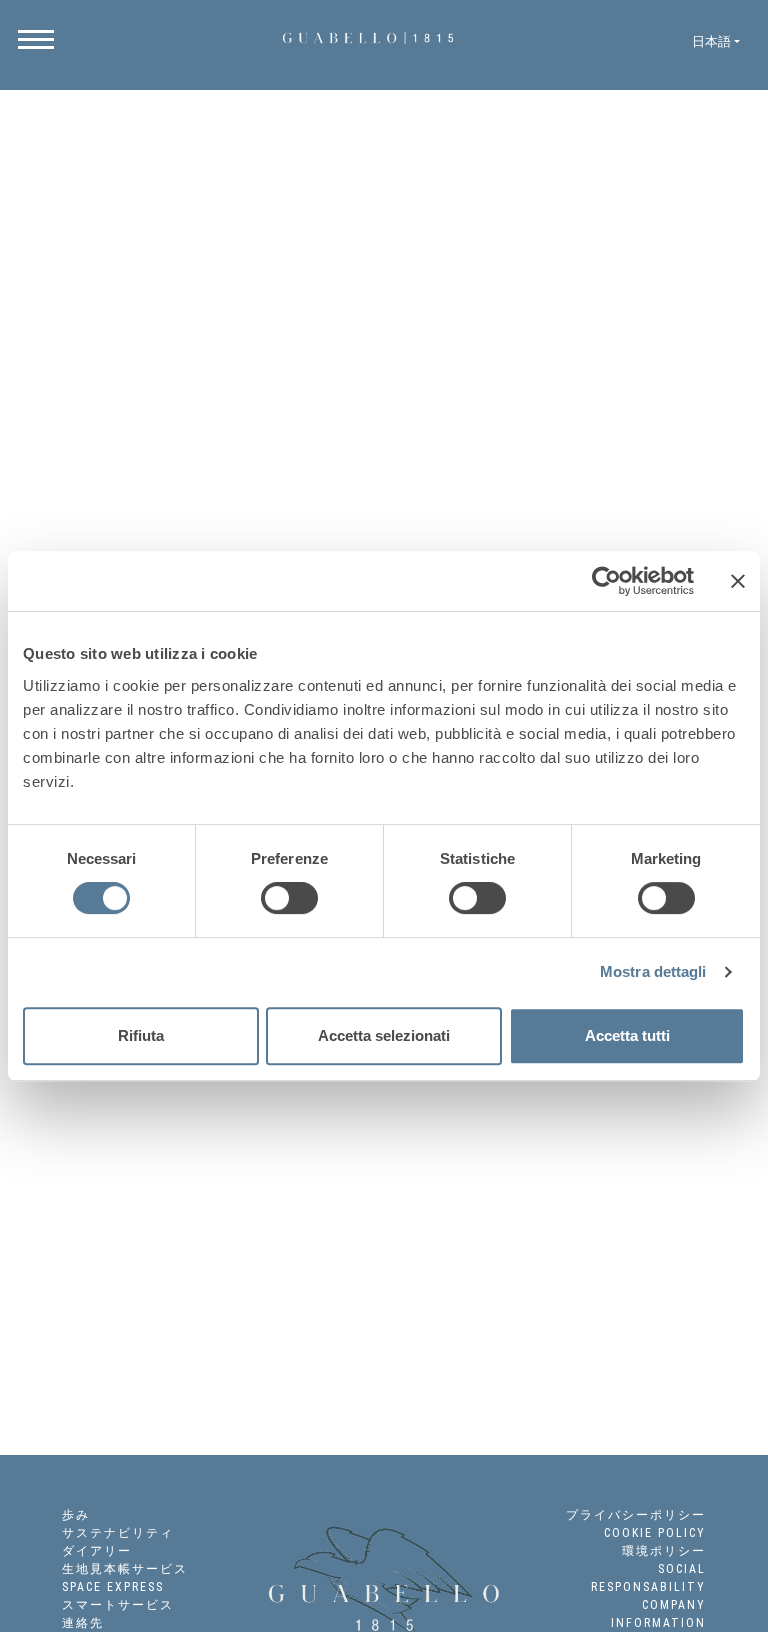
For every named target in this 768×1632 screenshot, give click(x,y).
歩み (76, 1515)
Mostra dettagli (653, 971)
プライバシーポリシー (636, 1515)
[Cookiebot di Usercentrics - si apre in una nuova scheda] (606, 581)
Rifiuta (141, 1035)
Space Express (113, 1587)
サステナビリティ (118, 1533)
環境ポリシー (664, 1551)
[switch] (289, 898)
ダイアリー (97, 1551)
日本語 (711, 41)
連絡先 (83, 1623)
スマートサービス (118, 1605)
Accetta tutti (627, 1035)
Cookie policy (655, 1533)
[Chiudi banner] (738, 581)
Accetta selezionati (384, 1035)
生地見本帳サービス (125, 1569)
